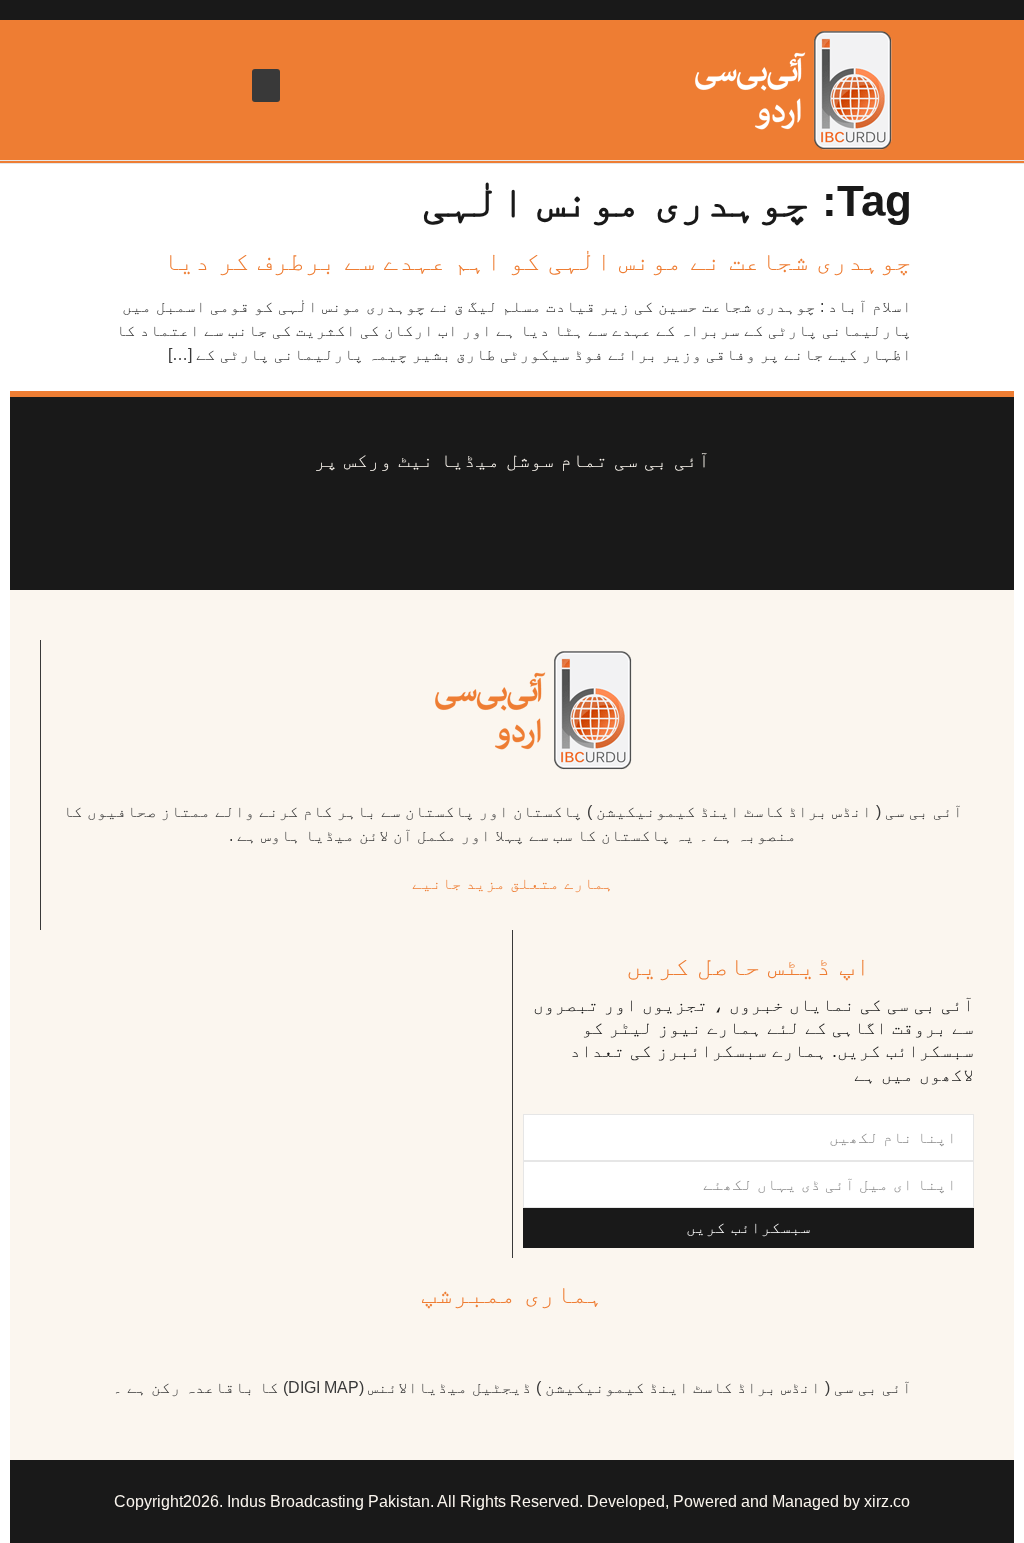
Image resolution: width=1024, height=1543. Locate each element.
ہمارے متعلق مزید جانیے (513, 883)
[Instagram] (361, 522)
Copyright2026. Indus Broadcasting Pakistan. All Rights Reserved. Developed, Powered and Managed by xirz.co (512, 1501)
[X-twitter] (602, 522)
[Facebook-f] (662, 522)
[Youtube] (542, 522)
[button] (266, 85)
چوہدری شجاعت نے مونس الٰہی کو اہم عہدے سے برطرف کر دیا (537, 261)
